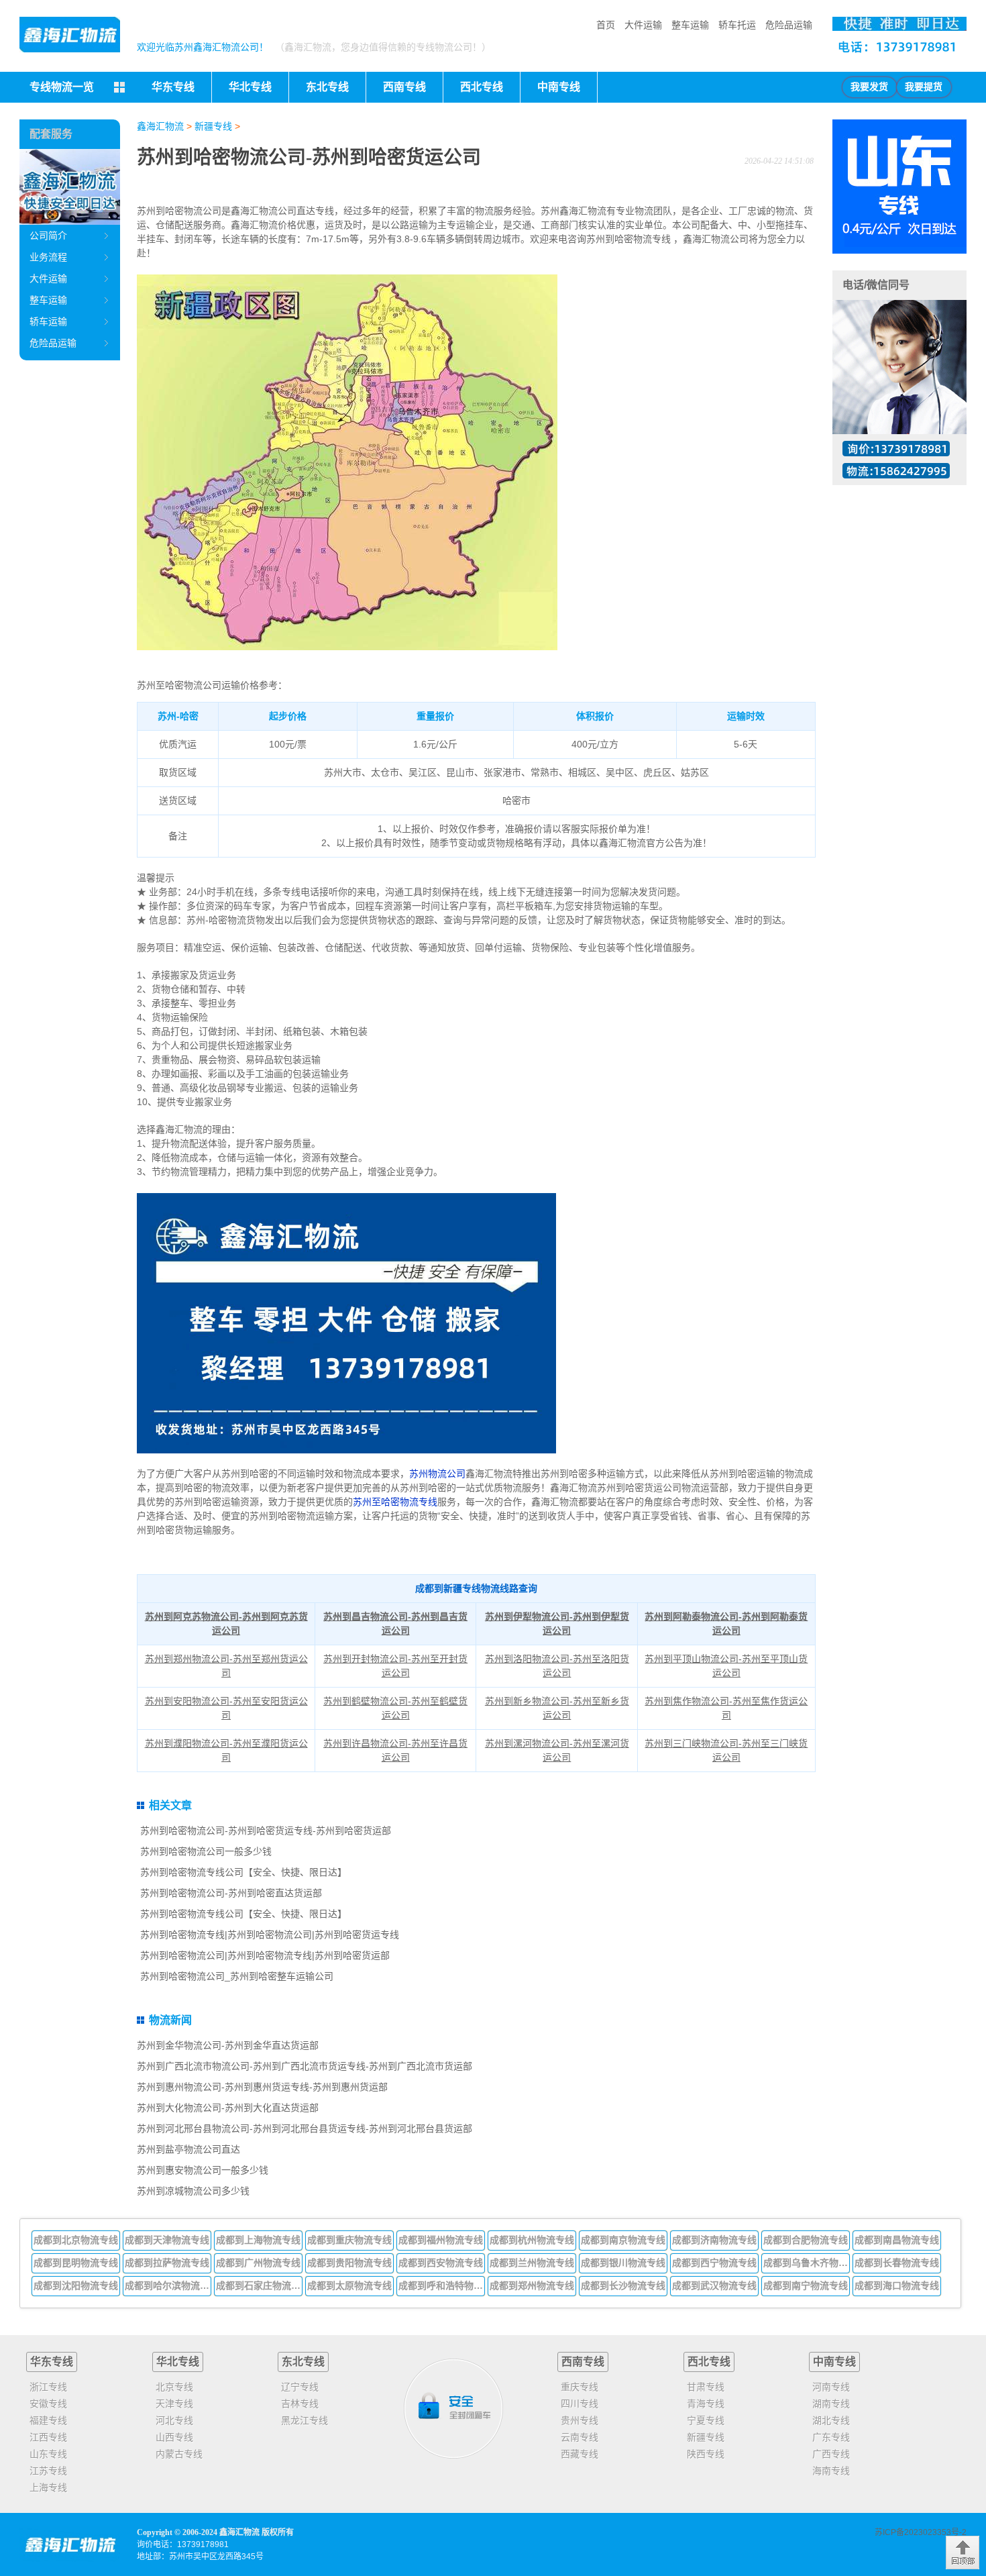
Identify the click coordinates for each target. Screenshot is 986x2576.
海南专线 (831, 2471)
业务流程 (48, 257)
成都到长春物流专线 (897, 2263)
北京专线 (174, 2387)
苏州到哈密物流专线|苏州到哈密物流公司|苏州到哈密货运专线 (270, 1935)
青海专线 (706, 2404)
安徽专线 (48, 2404)
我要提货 (924, 87)
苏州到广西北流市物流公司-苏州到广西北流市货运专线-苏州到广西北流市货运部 (305, 2066)
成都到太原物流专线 (349, 2285)
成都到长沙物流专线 (623, 2285)
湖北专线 (831, 2420)
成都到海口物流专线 (897, 2285)
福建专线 (48, 2420)
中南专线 (834, 2362)
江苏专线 (48, 2471)
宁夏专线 (706, 2420)
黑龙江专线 (305, 2420)
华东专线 (52, 2362)
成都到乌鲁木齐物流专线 (807, 2263)
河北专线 (174, 2420)
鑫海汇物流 (160, 126)
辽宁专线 (300, 2387)
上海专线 (48, 2487)
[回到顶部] (963, 2553)
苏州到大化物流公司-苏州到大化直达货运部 (228, 2108)
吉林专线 (300, 2404)
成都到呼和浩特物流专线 (442, 2285)
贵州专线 (580, 2420)
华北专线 (178, 2362)
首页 (606, 25)
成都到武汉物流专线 (714, 2285)
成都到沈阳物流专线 (76, 2285)
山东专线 (48, 2454)
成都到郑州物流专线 (532, 2285)
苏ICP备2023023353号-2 (921, 2532)
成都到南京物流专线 (623, 2240)
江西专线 (48, 2437)
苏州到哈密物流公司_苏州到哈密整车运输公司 (237, 1976)
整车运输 (690, 25)
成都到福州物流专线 (441, 2240)
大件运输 (643, 25)
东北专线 (303, 2362)
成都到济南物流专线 (714, 2240)
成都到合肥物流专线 (806, 2240)
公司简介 (48, 236)
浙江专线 (48, 2387)
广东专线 (831, 2437)
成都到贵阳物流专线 (349, 2263)
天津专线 (174, 2404)
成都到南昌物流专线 (897, 2240)
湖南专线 (831, 2404)
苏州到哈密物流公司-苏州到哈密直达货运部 (231, 1893)
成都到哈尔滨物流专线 (168, 2285)
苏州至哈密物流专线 (395, 1502)
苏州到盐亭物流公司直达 (188, 2149)
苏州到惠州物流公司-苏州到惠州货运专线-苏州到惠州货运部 (262, 2087)
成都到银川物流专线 (623, 2263)
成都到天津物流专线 (167, 2240)
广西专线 (831, 2454)
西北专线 (709, 2362)
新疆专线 (213, 126)
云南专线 (580, 2437)
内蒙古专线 (179, 2454)
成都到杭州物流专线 (532, 2240)
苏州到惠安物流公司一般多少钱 (203, 2170)
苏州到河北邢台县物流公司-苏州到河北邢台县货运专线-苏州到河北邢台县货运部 (305, 2128)
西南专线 (583, 2362)
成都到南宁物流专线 (806, 2285)
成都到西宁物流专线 (714, 2263)
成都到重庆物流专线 (349, 2240)
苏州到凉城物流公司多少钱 (193, 2191)
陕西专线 (706, 2454)
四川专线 (580, 2404)
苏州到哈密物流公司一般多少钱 (206, 1851)
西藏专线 (580, 2454)
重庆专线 (580, 2387)
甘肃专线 (706, 2387)
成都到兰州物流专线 (532, 2263)
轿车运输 (48, 321)
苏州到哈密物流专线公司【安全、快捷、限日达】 (243, 1872)
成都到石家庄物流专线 (260, 2285)
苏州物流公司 (437, 1474)
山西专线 (174, 2437)
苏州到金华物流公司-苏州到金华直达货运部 (228, 2045)
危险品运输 (789, 25)
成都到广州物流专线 (258, 2263)
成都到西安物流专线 (441, 2263)
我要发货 (869, 87)
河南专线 (831, 2387)
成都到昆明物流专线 (76, 2263)
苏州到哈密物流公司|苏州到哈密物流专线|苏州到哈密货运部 (265, 1955)
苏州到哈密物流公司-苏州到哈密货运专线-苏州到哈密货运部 (266, 1831)
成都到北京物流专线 (76, 2240)
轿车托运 (737, 25)
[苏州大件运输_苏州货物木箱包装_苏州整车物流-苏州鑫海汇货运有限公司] (70, 35)
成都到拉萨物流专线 (167, 2263)
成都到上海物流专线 (258, 2240)
